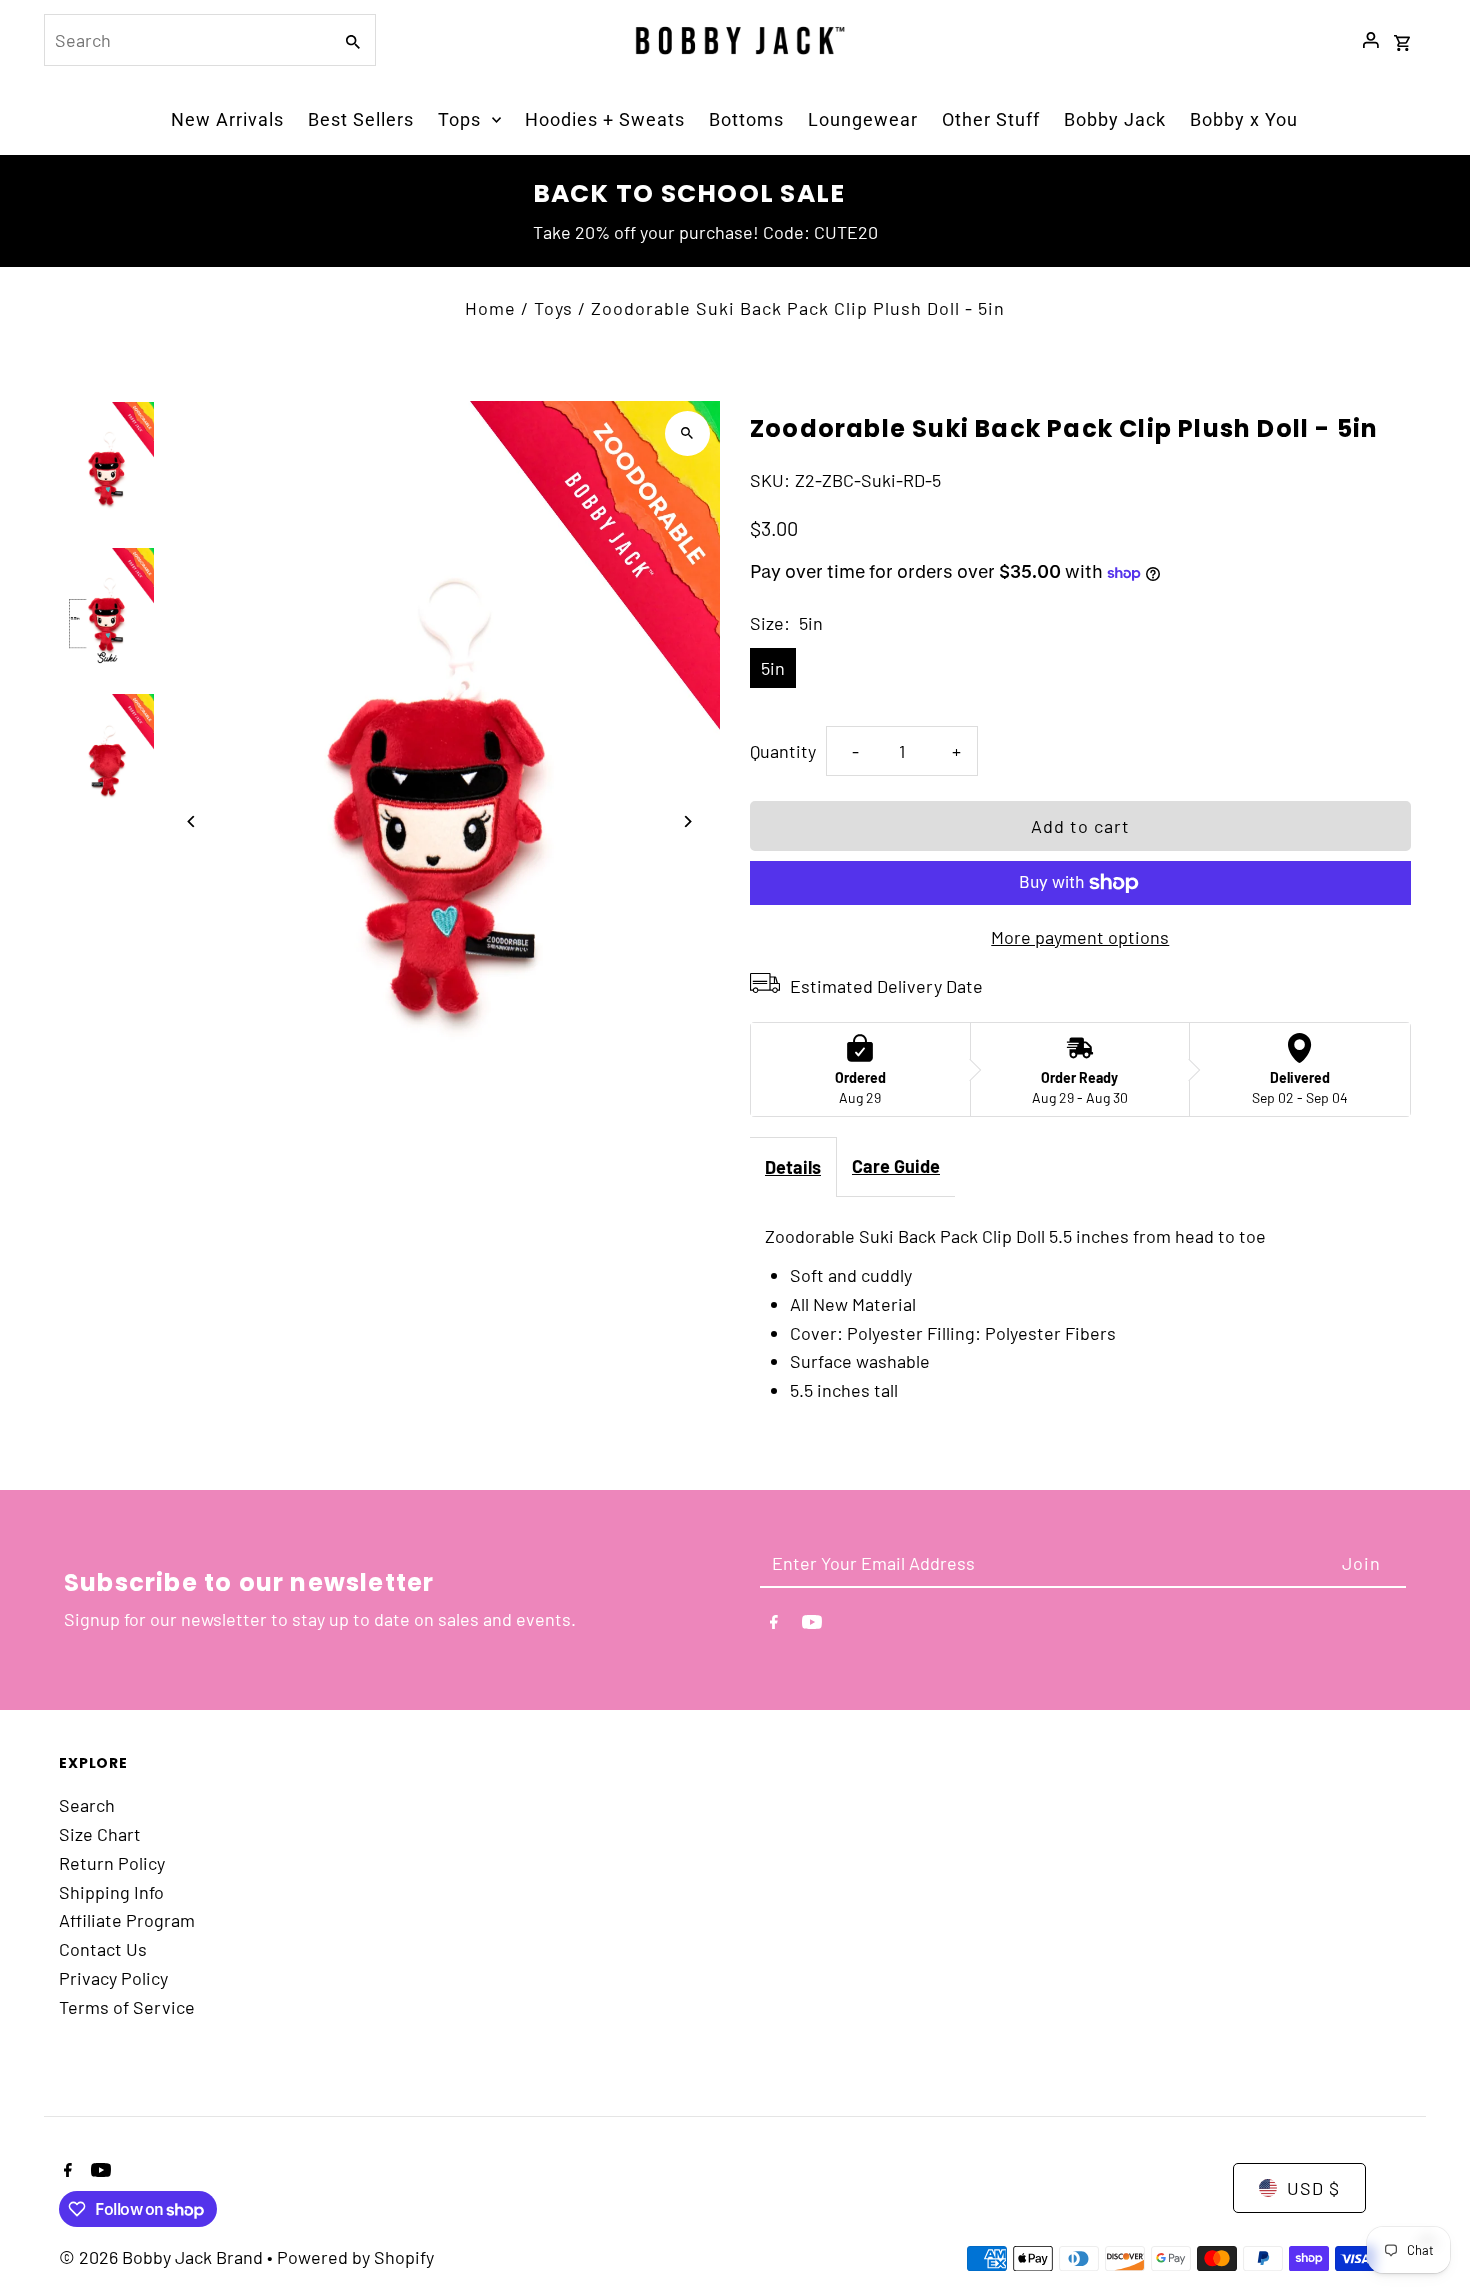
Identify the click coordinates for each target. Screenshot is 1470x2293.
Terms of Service (127, 2007)
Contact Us (103, 1949)
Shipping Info (111, 1892)
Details (793, 1167)
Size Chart (100, 1834)
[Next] (687, 821)
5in (773, 668)
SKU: (770, 480)
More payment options (1080, 937)
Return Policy (112, 1863)
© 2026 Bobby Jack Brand (163, 2257)
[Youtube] (812, 1625)
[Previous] (191, 821)
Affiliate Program (127, 1920)
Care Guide (896, 1166)
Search (87, 1805)
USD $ (1313, 2188)
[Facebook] (774, 1625)
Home (490, 308)
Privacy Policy (113, 1978)
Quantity (783, 751)
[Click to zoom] (687, 433)
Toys (553, 308)
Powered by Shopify (355, 2257)
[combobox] (186, 40)
